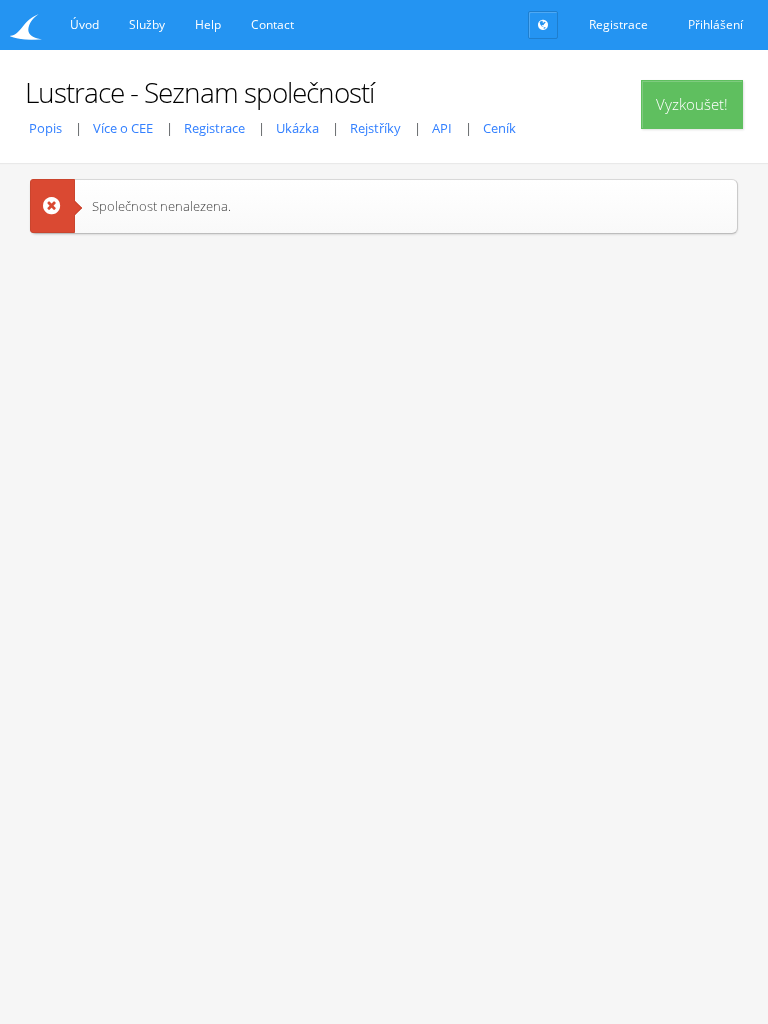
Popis (45, 128)
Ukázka (297, 128)
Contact (272, 24)
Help (208, 24)
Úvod (84, 24)
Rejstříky (375, 128)
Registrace (214, 128)
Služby (147, 24)
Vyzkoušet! (692, 104)
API (442, 128)
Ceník (499, 128)
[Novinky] (543, 25)
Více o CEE (123, 128)
